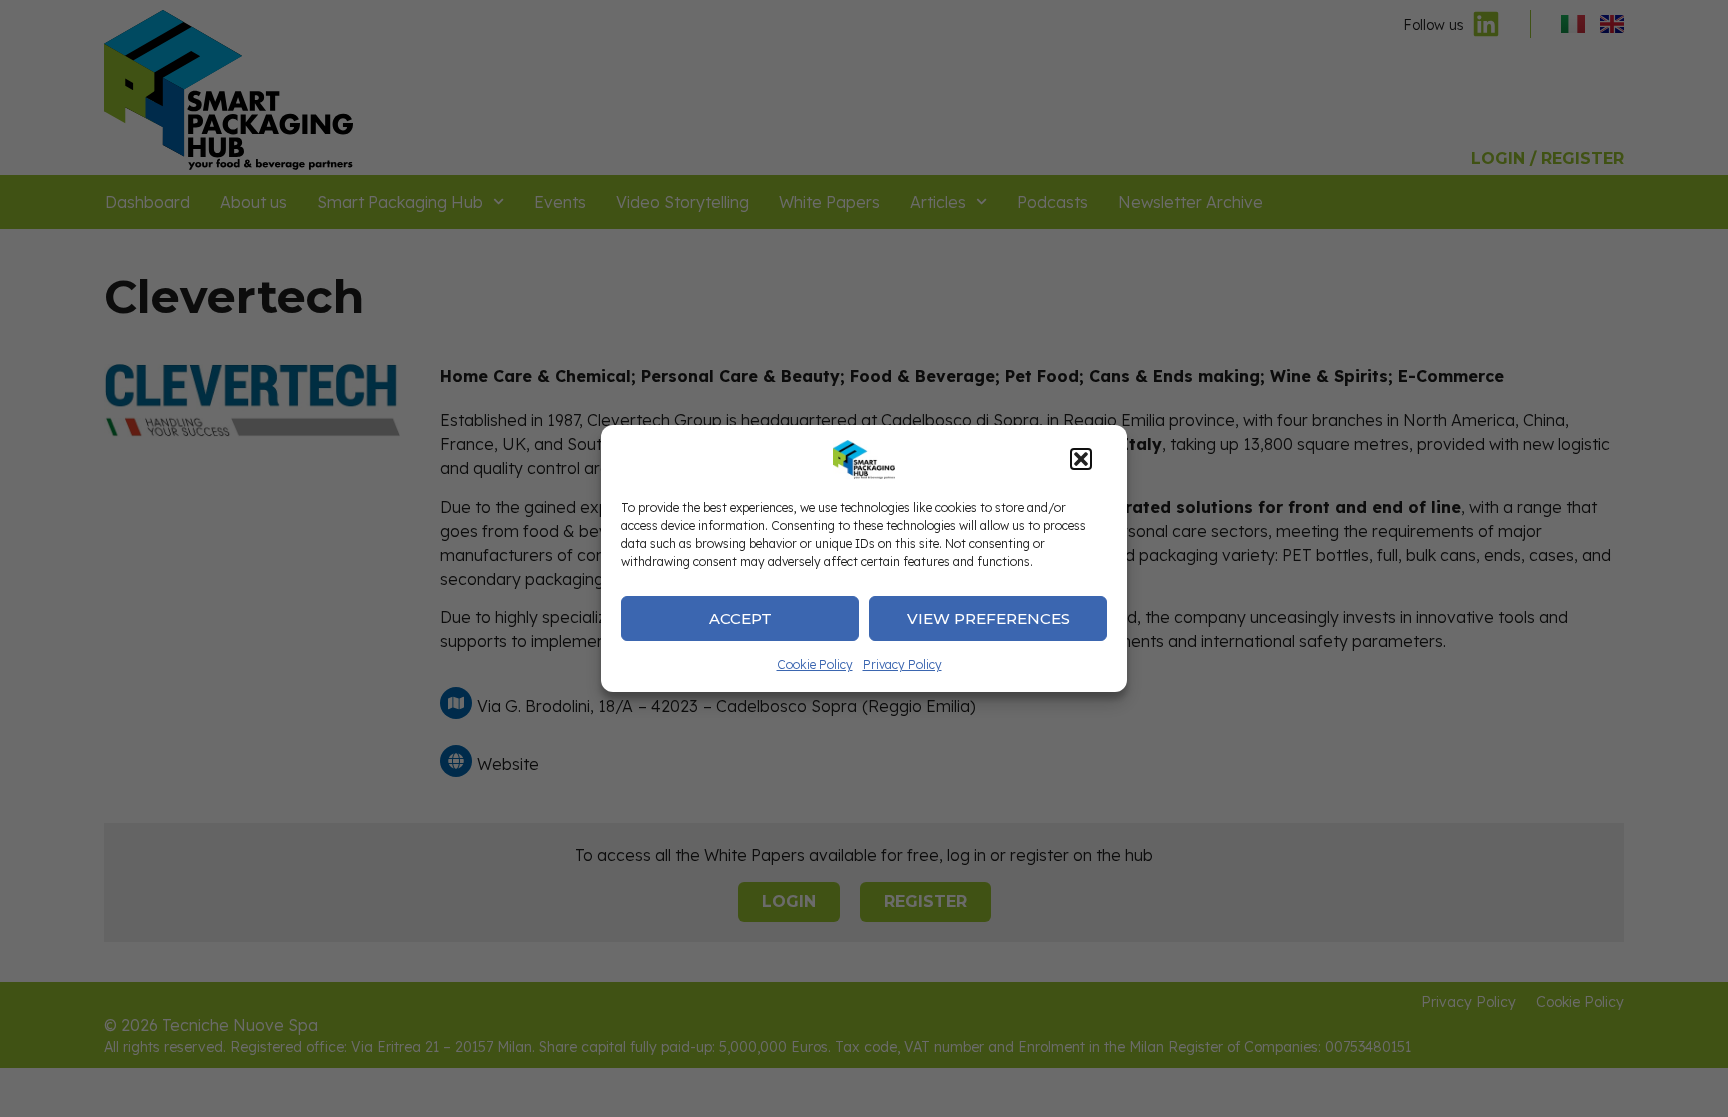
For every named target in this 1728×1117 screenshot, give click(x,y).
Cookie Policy (815, 664)
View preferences (988, 618)
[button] (1081, 459)
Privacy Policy (902, 664)
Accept (740, 618)
